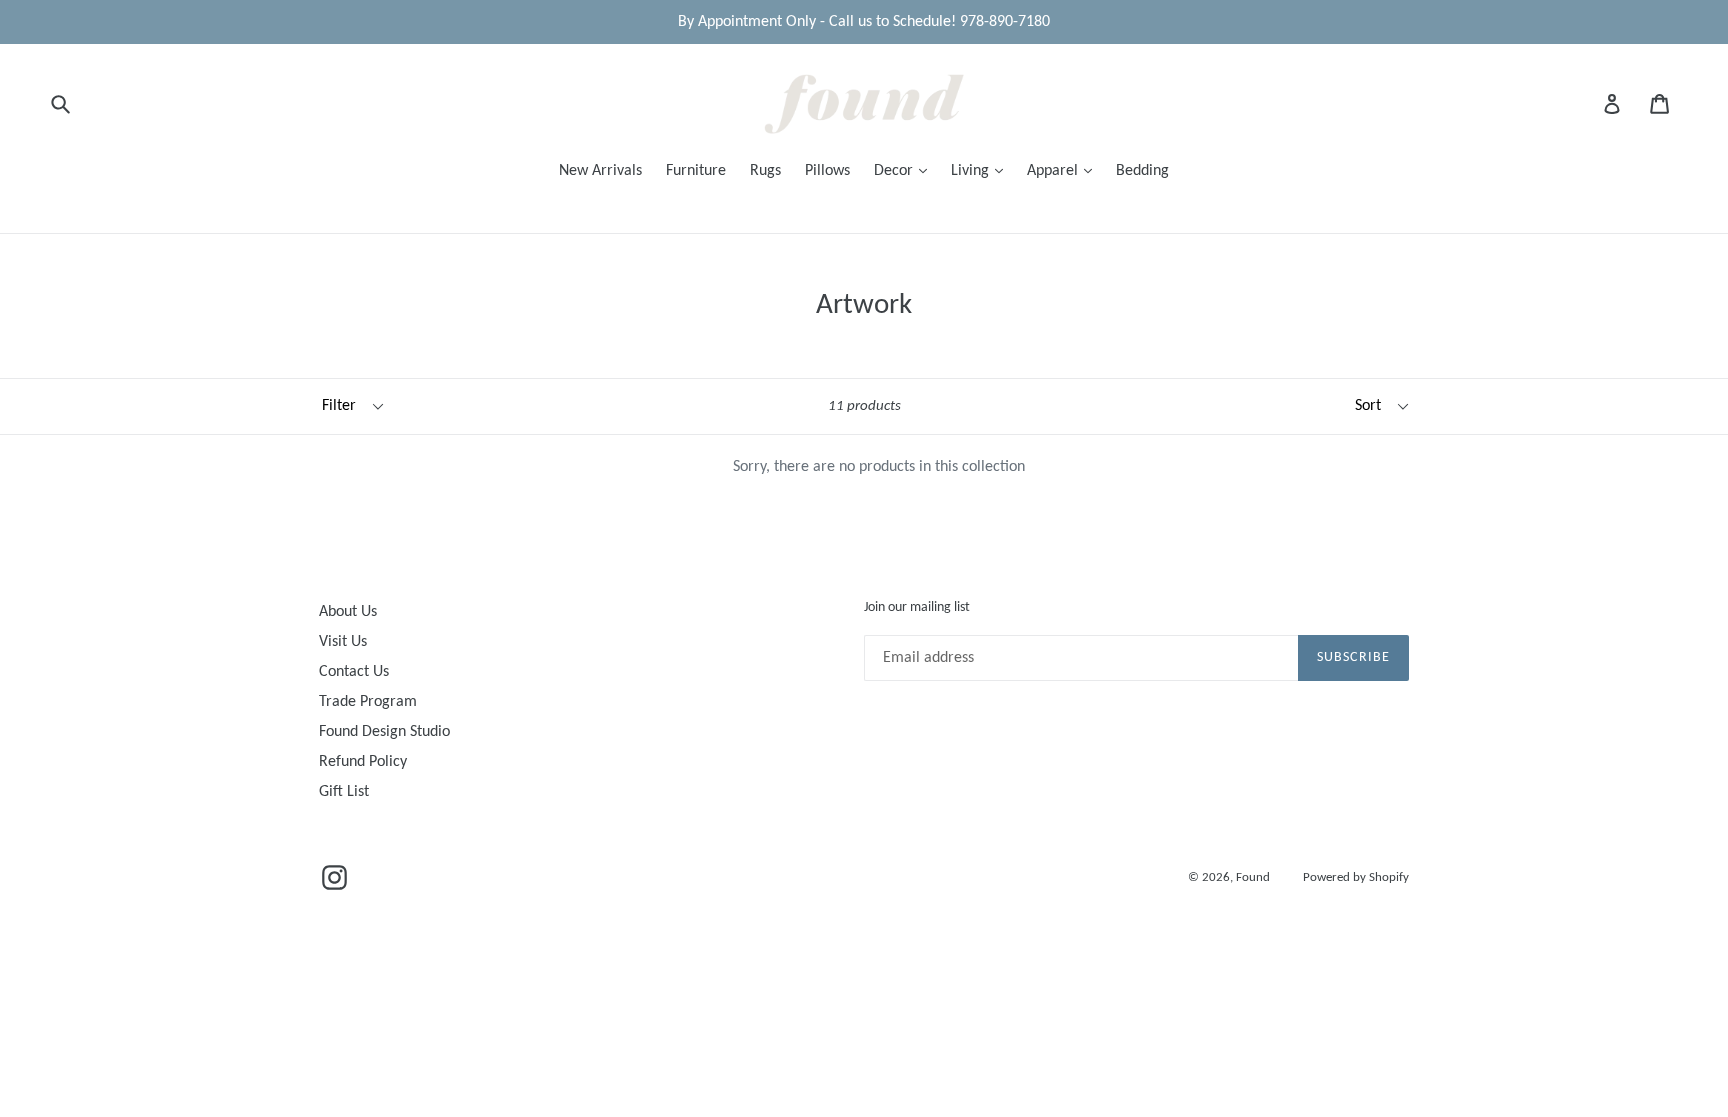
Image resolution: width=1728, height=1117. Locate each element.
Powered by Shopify (1356, 877)
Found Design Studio (384, 732)
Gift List (344, 792)
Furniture (696, 171)
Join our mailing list (917, 607)
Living (972, 171)
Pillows (827, 171)
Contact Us (354, 672)
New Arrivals (600, 171)
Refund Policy (363, 762)
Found (1254, 877)
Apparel (1054, 171)
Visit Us (343, 642)
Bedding (1142, 171)
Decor (895, 171)
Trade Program (368, 702)
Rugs (765, 171)
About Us (348, 612)
